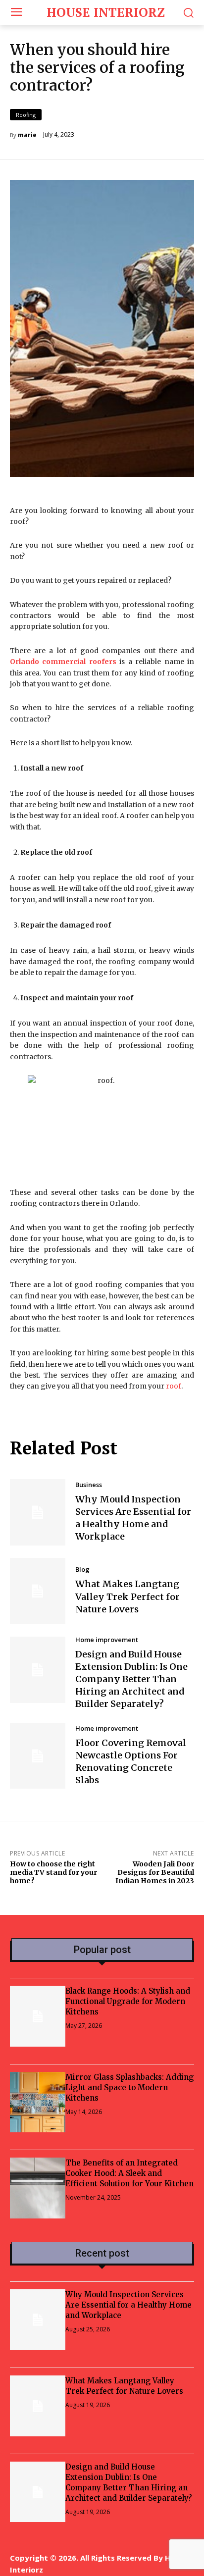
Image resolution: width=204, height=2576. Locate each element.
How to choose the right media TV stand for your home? (53, 1872)
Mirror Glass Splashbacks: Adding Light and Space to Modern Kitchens (129, 2087)
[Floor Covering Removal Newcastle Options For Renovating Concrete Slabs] (38, 1756)
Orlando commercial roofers (63, 662)
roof (174, 1386)
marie (27, 135)
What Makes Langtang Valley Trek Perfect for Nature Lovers (127, 1596)
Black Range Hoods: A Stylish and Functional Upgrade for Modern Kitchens (128, 2001)
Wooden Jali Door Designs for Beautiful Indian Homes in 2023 (155, 1872)
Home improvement (107, 1640)
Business (89, 1485)
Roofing (26, 115)
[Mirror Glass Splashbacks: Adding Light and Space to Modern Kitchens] (38, 2102)
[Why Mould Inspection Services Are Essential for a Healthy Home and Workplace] (38, 1512)
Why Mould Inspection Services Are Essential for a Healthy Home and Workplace (133, 1518)
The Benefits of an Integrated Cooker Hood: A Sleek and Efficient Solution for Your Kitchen (129, 2173)
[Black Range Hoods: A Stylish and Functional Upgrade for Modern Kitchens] (38, 2016)
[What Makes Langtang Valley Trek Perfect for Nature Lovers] (38, 1591)
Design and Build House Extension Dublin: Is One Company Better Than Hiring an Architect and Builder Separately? (131, 1679)
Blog (82, 1570)
